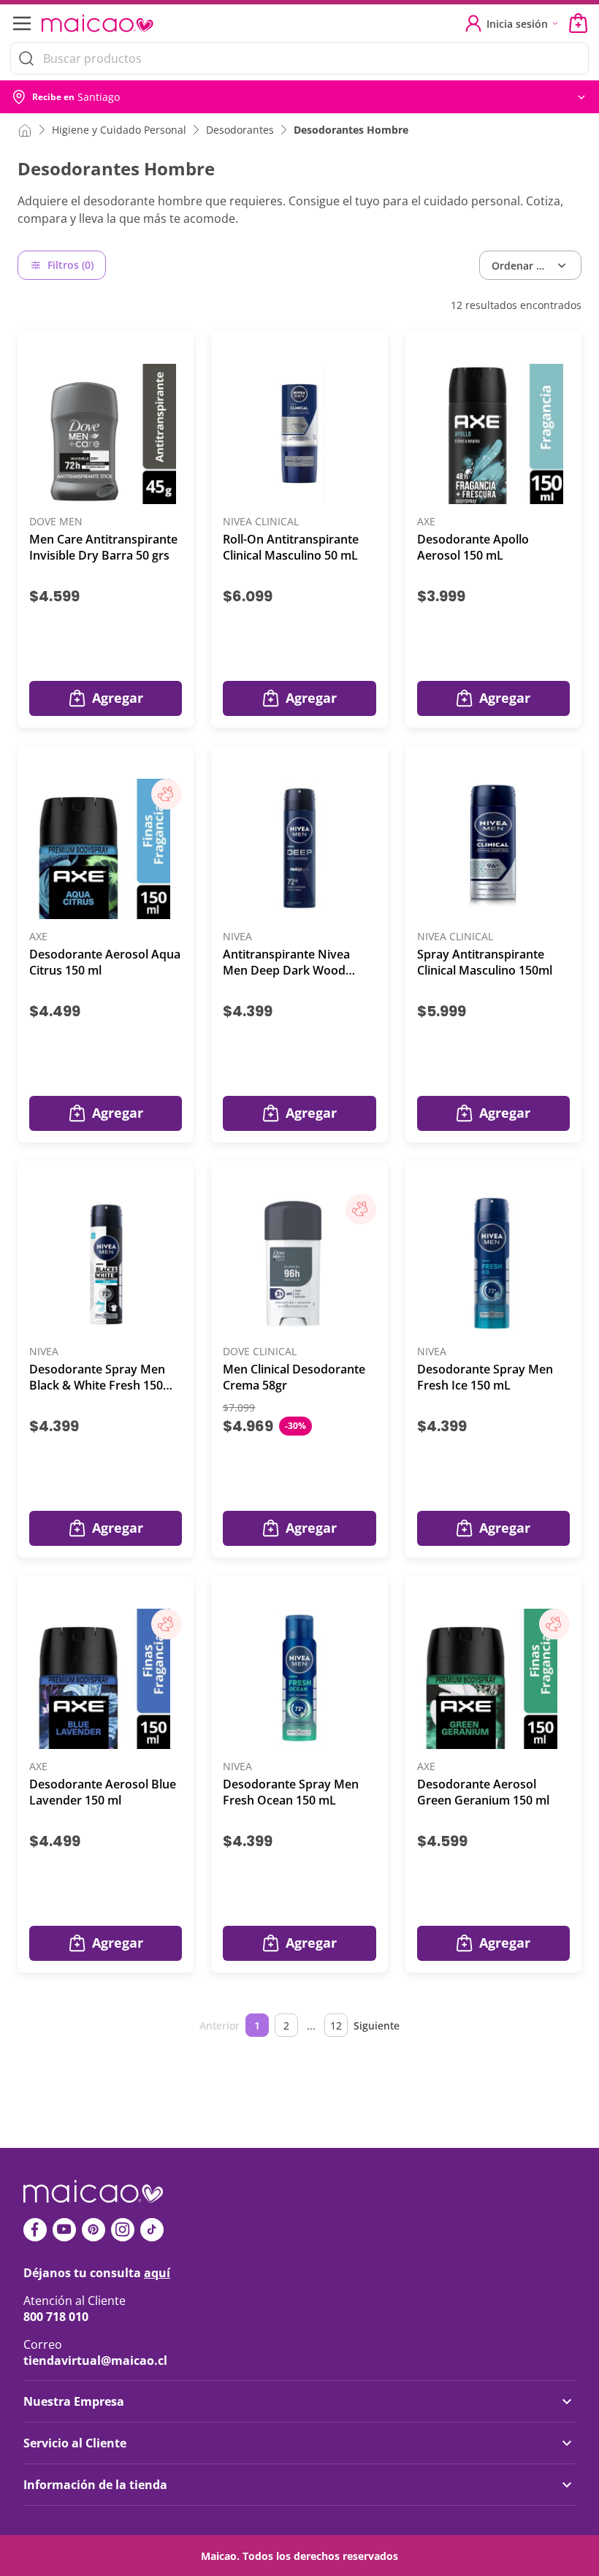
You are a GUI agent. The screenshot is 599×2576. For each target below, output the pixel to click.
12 (336, 2026)
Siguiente (377, 2026)
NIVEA (237, 937)
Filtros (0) (70, 265)
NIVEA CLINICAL (261, 522)
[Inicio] (25, 129)
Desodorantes (240, 130)
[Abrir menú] (20, 23)
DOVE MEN (56, 522)
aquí (157, 2273)
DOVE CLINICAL (260, 1352)
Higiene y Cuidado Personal (119, 130)
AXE (426, 522)
